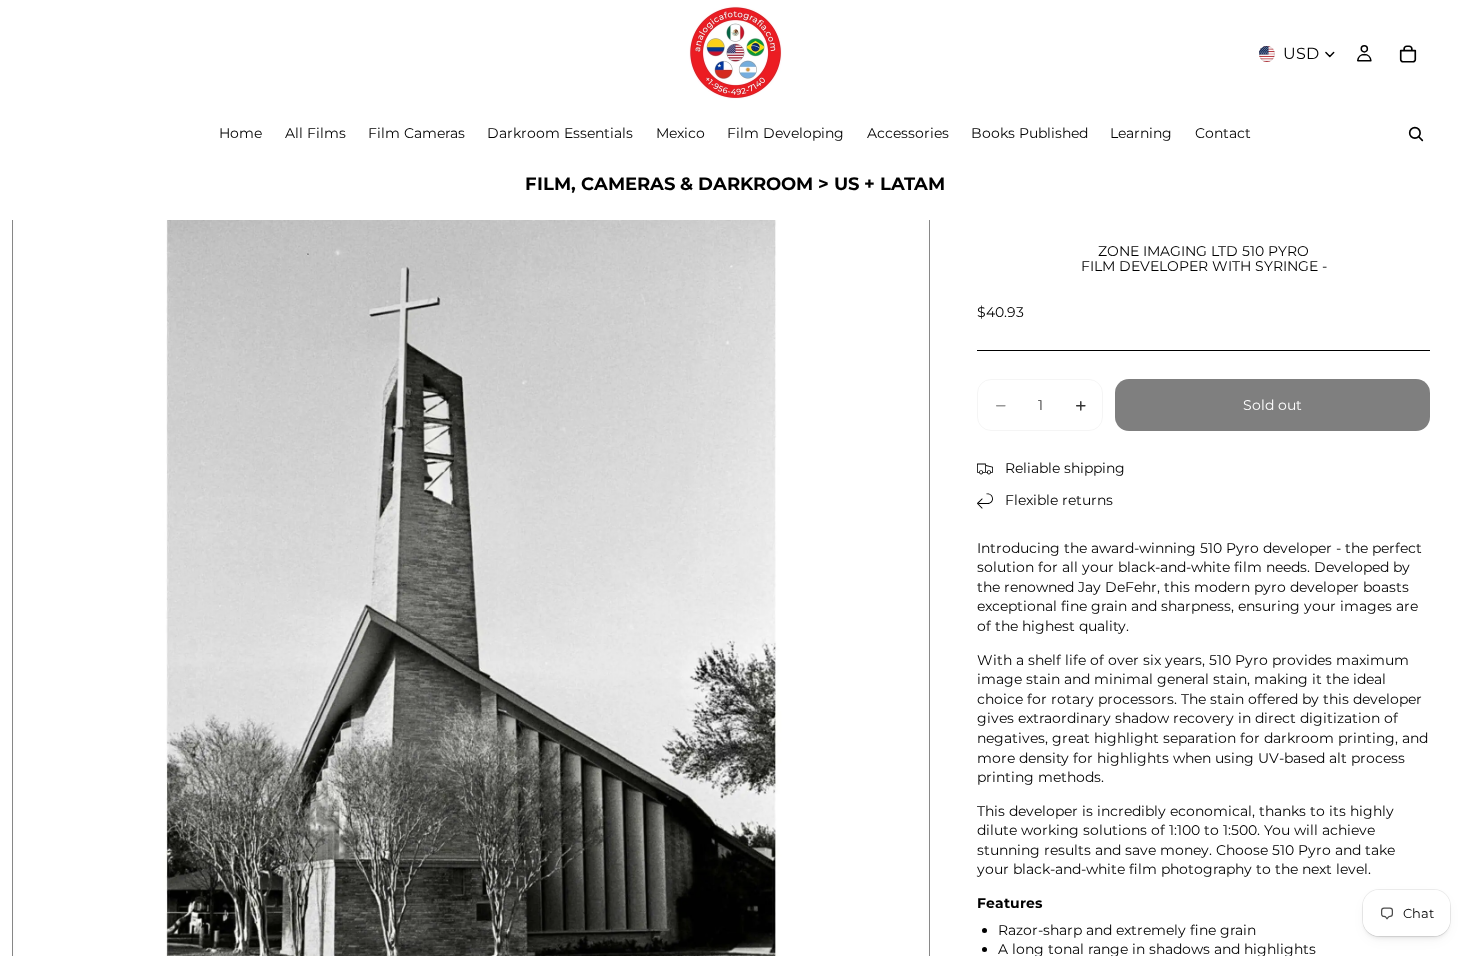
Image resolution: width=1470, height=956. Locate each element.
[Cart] (1408, 54)
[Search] (1416, 134)
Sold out (1272, 405)
